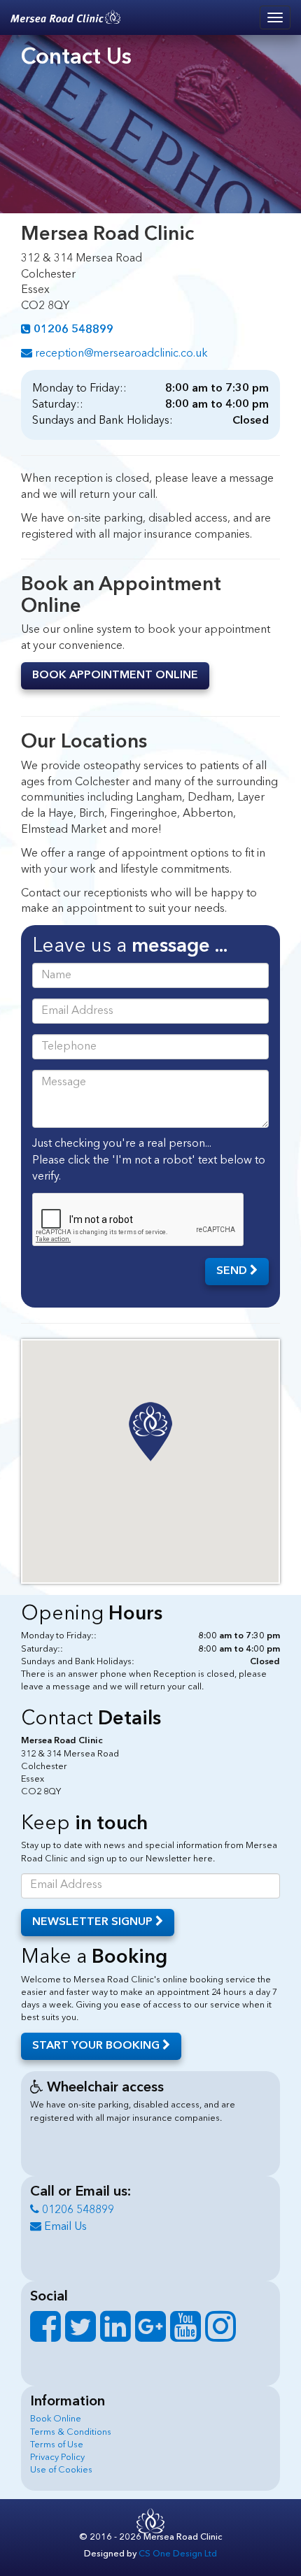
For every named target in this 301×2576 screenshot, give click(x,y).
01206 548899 (77, 2210)
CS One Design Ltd (178, 2554)
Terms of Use (57, 2445)
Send (233, 1271)
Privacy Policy (57, 2457)
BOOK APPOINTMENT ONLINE (115, 675)
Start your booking (97, 2046)
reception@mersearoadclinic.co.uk (120, 354)
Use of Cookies (61, 2470)
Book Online (56, 2419)
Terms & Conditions (71, 2432)
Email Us (64, 2227)
